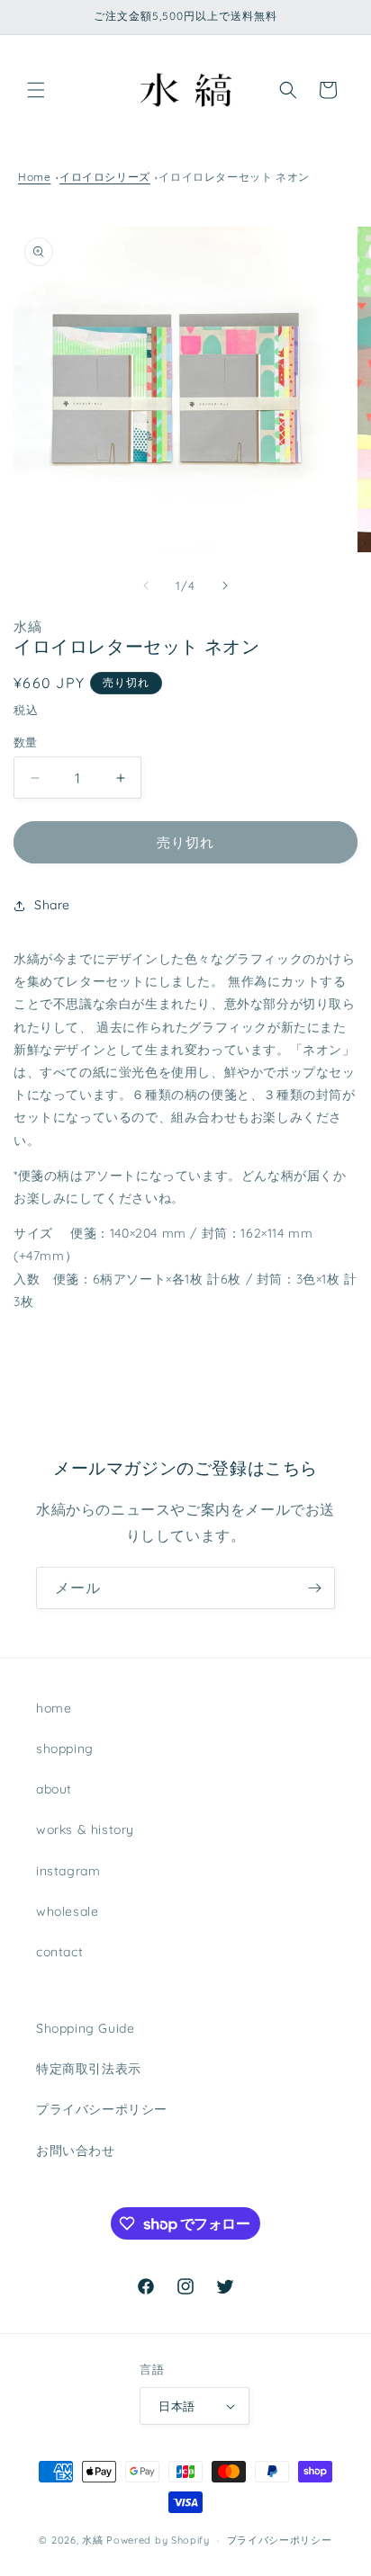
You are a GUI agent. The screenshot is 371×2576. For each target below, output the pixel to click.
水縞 (92, 2540)
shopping (65, 1749)
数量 (26, 742)
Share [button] (52, 905)
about (54, 1789)
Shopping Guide (85, 2028)
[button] (36, 90)
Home (34, 177)
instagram (68, 1871)
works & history (85, 1829)
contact (59, 1952)
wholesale (67, 1911)
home (54, 1708)
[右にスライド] (225, 586)
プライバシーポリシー (102, 2109)
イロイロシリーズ (105, 177)
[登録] (314, 1588)
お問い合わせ (76, 2151)
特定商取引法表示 (89, 2069)
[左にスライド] (146, 586)
